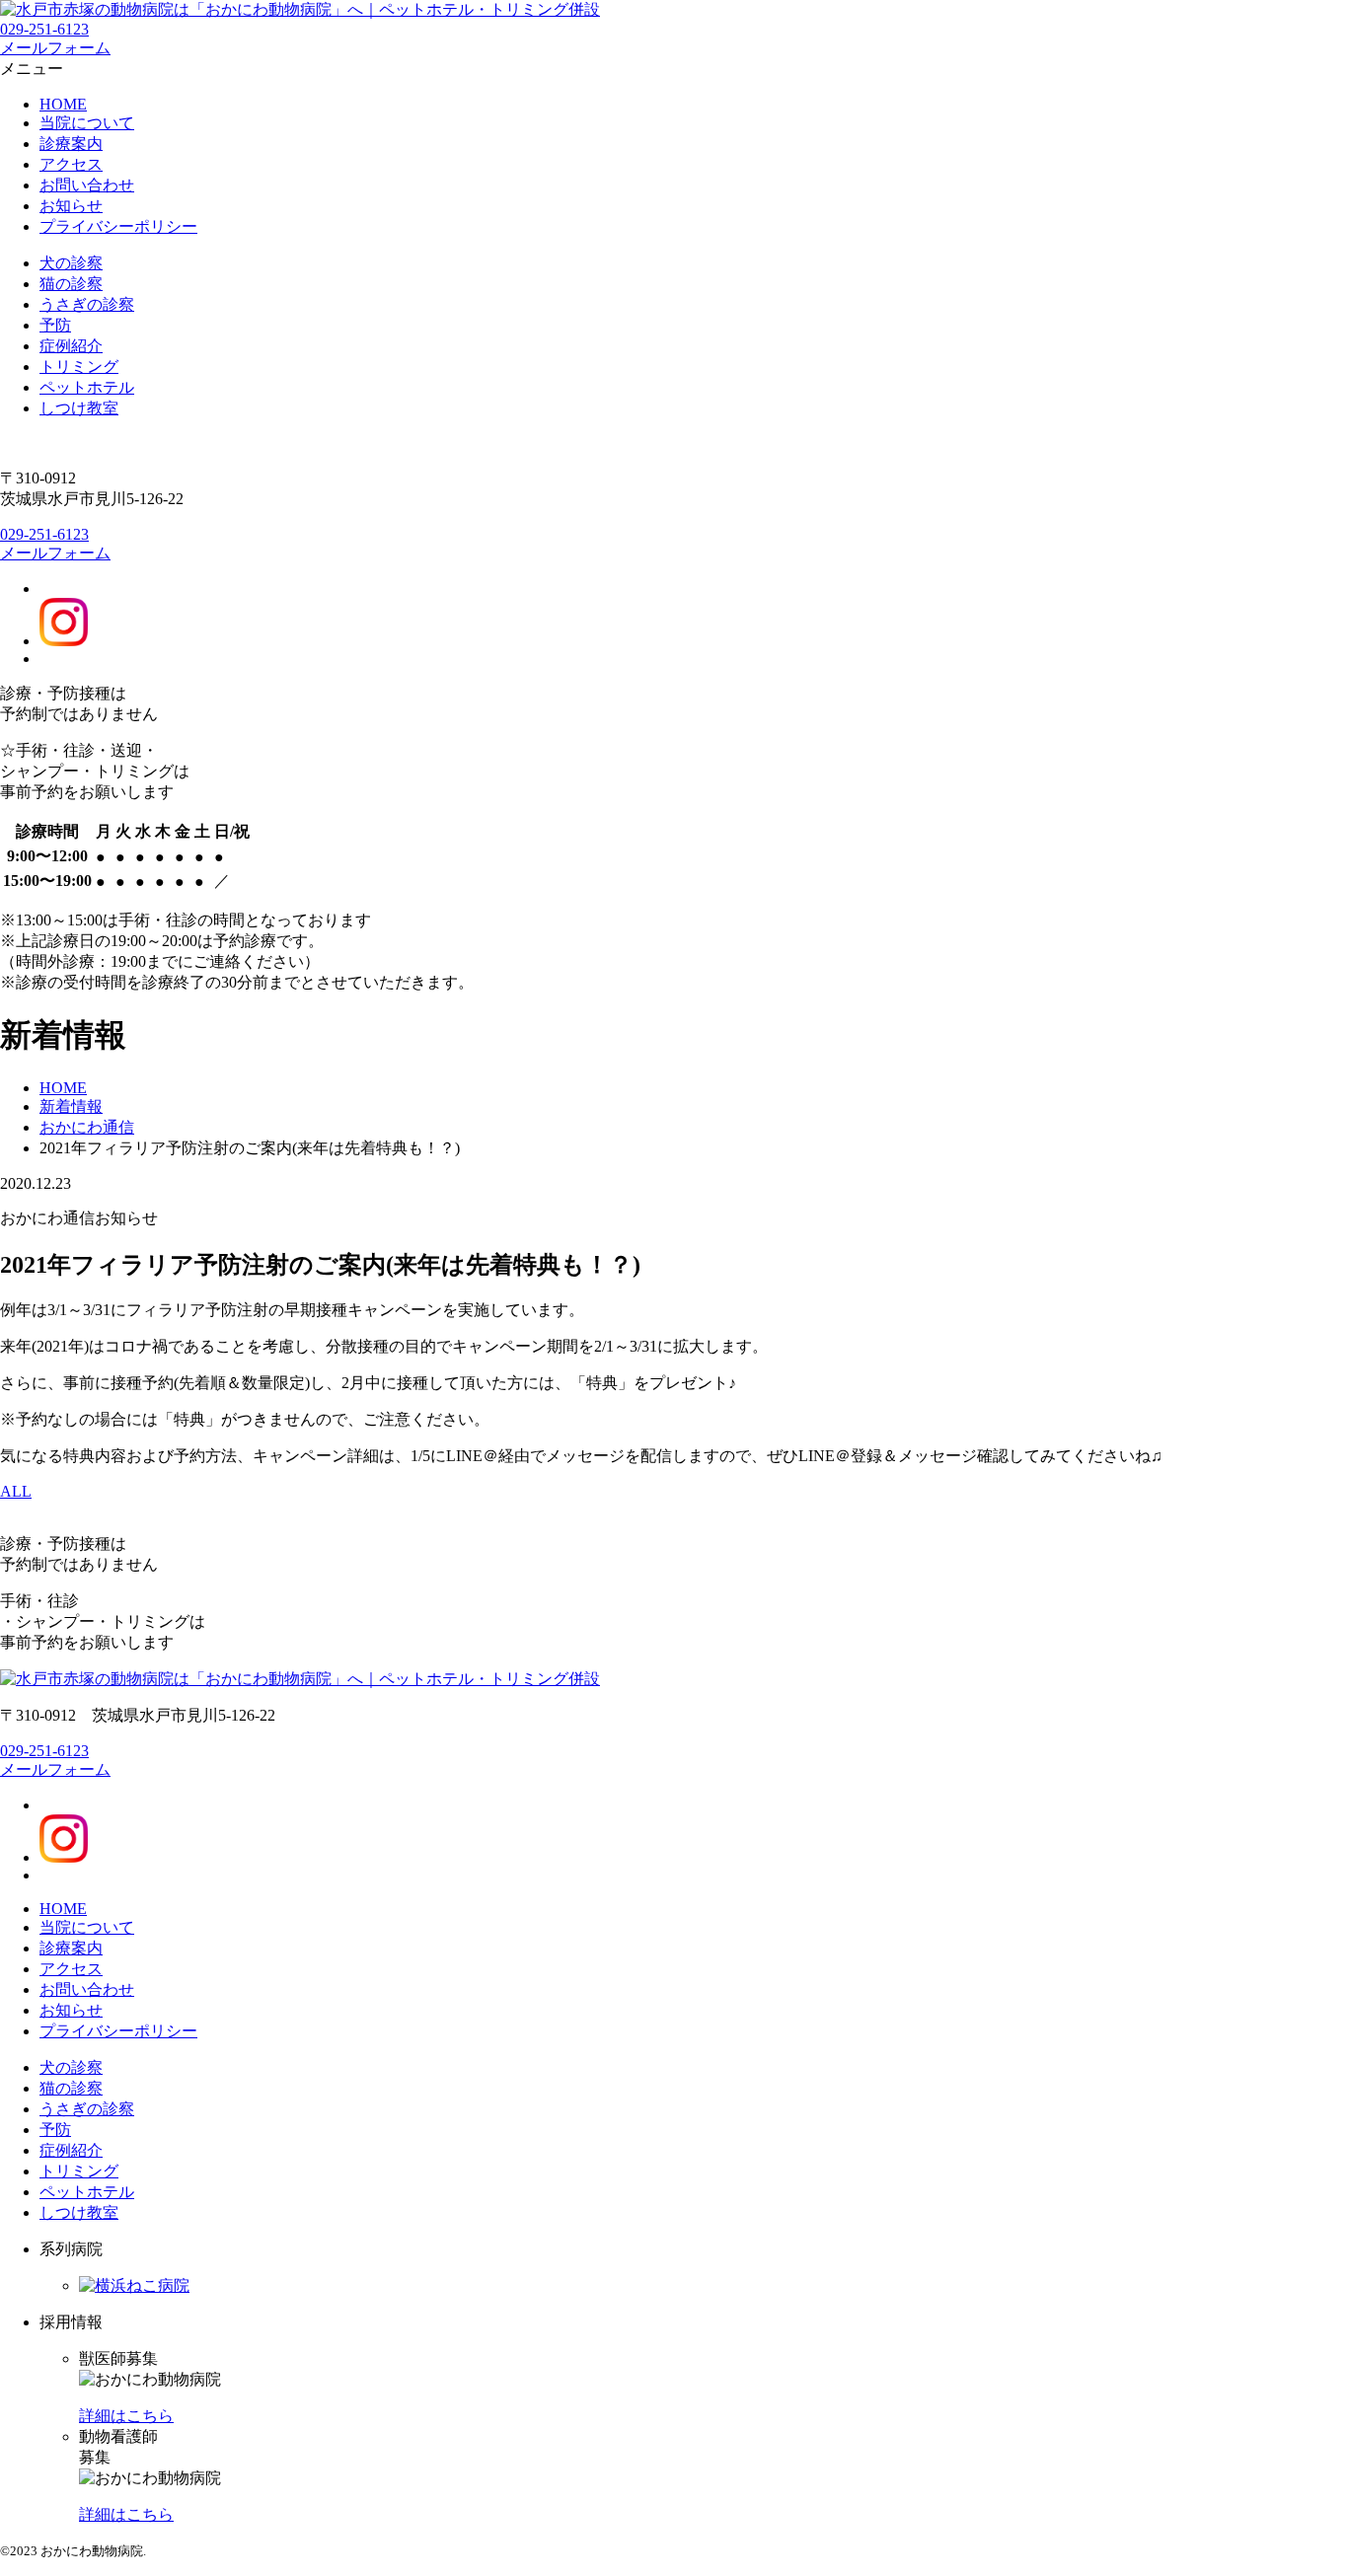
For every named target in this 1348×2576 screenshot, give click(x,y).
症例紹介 (71, 346)
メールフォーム (55, 553)
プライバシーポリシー (118, 226)
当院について (87, 123)
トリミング (79, 367)
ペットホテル (87, 387)
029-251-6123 (44, 29)
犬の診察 (71, 263)
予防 (55, 325)
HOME (63, 104)
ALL (16, 1491)
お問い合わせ (87, 185)
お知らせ (71, 206)
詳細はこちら (126, 2416)
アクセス (71, 164)
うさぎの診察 (87, 304)
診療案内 (71, 144)
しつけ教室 (79, 408)
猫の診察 (71, 284)
